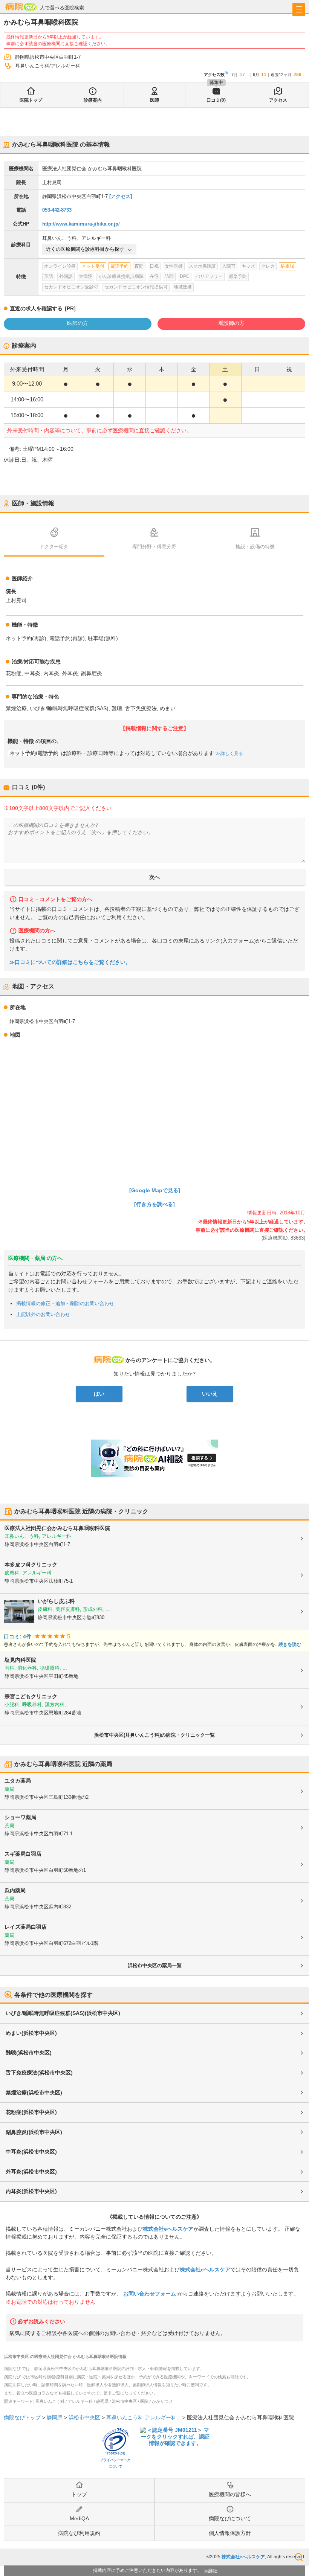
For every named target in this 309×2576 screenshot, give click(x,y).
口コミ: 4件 (18, 1637)
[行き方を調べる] (154, 1204)
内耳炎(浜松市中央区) (31, 2191)
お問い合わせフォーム (150, 2294)
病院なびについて (230, 2518)
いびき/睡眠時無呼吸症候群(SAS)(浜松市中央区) (63, 2013)
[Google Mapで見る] (155, 1190)
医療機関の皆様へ (230, 2494)
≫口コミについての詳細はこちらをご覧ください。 (70, 962)
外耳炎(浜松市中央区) (31, 2172)
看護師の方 (231, 323)
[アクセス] (121, 196)
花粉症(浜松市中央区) (31, 2112)
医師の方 (78, 323)
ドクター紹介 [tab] (54, 547)
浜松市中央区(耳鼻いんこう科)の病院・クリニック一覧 (154, 1735)
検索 (299, 2557)
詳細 (213, 2571)
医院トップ (31, 100)
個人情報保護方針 (230, 2533)
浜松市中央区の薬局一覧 (155, 1965)
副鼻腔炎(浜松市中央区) (34, 2132)
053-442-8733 (57, 210)
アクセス (278, 100)
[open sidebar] (299, 9)
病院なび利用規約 (79, 2533)
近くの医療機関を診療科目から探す (85, 249)
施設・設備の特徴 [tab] (255, 547)
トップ (79, 2494)
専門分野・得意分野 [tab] (154, 547)
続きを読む (290, 1644)
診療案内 (93, 100)
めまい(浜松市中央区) (31, 2033)
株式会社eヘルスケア (168, 2229)
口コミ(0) (216, 100)
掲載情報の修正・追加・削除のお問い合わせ (65, 1303)
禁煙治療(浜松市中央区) (34, 2093)
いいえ (210, 1394)
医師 (154, 100)
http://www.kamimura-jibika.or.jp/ (81, 224)
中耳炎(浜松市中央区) (31, 2152)
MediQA (79, 2518)
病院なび (21, 7)
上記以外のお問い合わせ (43, 1314)
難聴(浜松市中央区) (29, 2053)
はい (99, 1394)
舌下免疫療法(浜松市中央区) (39, 2073)
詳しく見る (232, 753)
